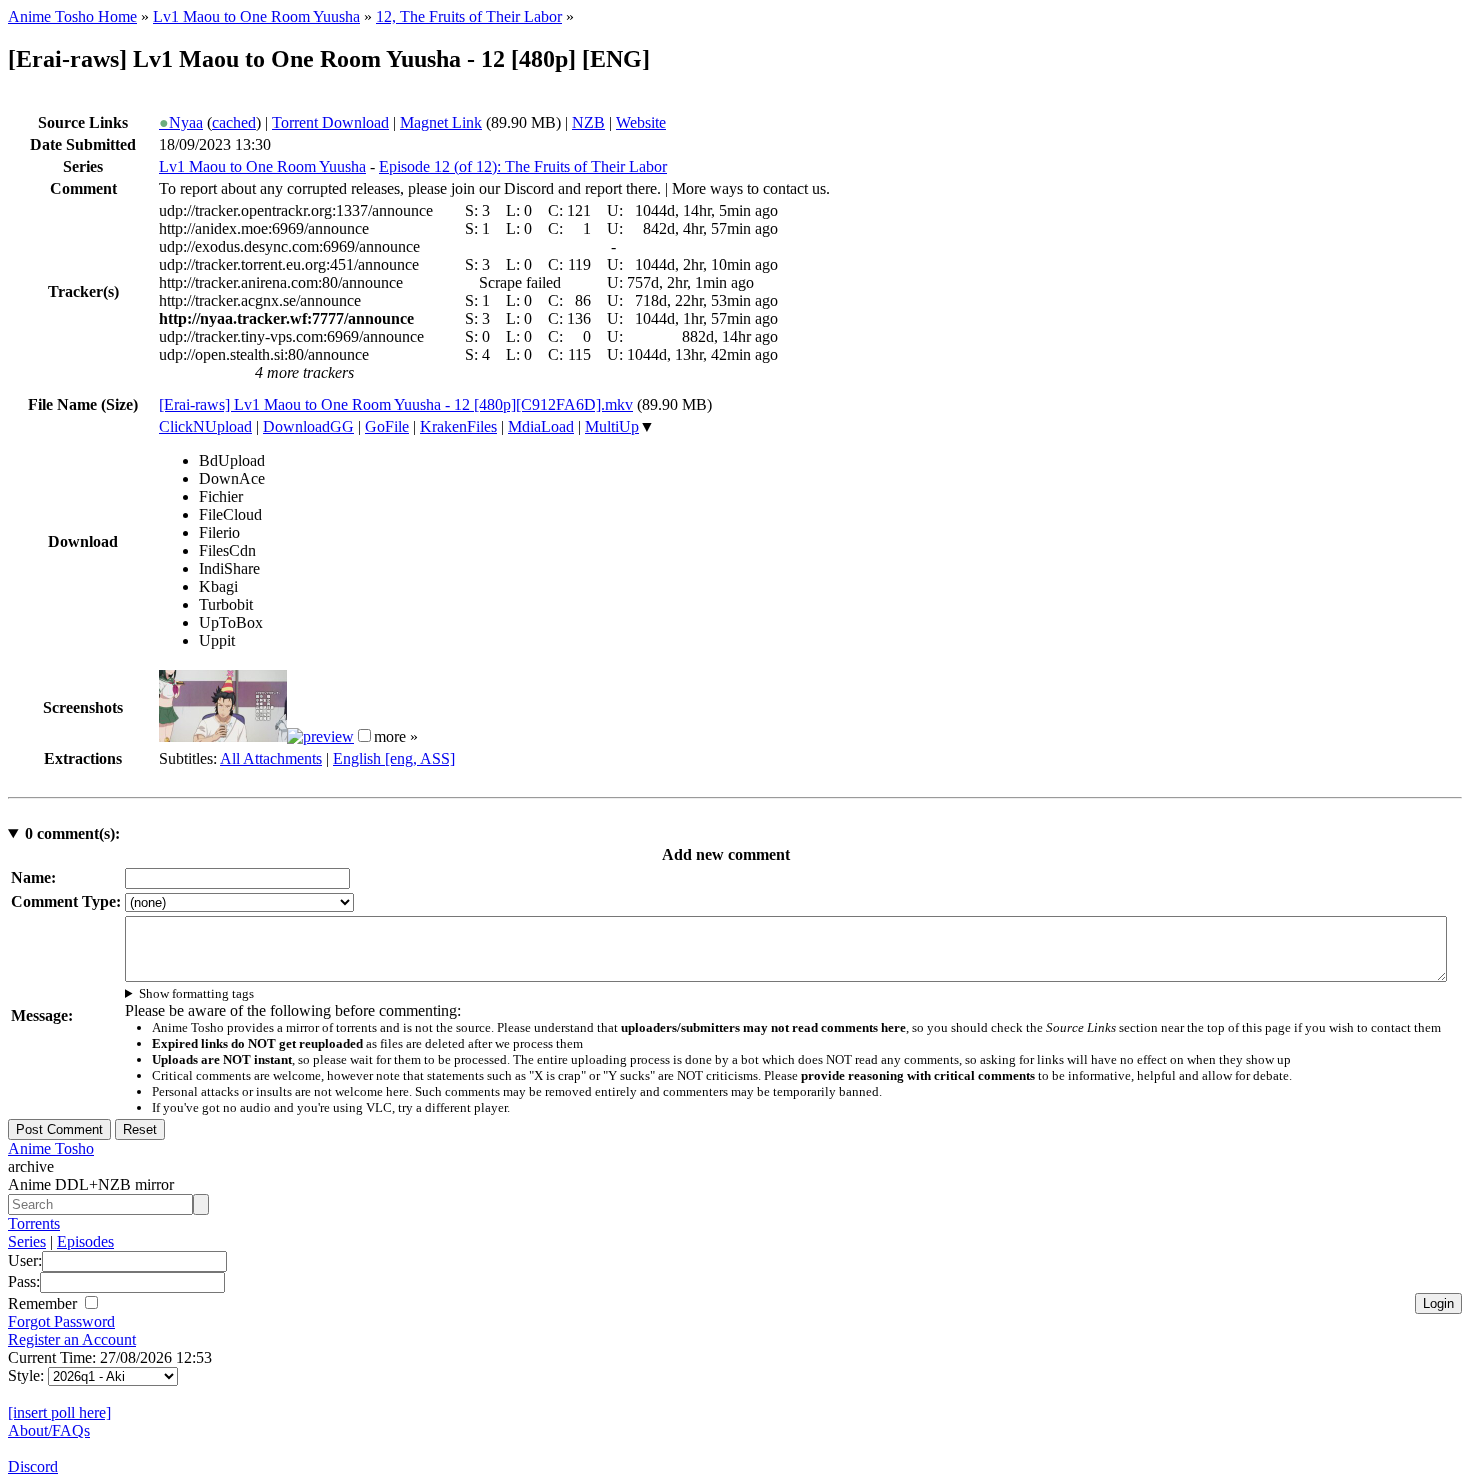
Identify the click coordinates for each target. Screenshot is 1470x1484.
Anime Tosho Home (72, 16)
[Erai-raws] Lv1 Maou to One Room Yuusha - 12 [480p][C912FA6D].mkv (396, 404)
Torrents (34, 1223)
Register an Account (72, 1339)
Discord (33, 1466)
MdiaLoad (541, 426)
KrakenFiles (458, 426)
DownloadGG (308, 426)
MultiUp (612, 426)
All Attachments (271, 758)
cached (234, 122)
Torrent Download (330, 122)
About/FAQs (49, 1430)
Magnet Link (441, 122)
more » (396, 736)
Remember (44, 1303)
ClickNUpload (205, 426)
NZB (588, 122)
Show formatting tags (196, 993)
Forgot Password (61, 1321)
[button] (364, 735)
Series (27, 1241)
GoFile (387, 426)
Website (641, 122)
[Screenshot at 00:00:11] (223, 736)
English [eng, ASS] (394, 758)
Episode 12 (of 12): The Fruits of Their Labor (523, 166)
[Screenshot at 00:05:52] (320, 736)
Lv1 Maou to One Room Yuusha (256, 16)
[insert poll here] (59, 1412)
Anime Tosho (51, 1148)
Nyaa (181, 122)
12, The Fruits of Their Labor (469, 16)
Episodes (85, 1241)
